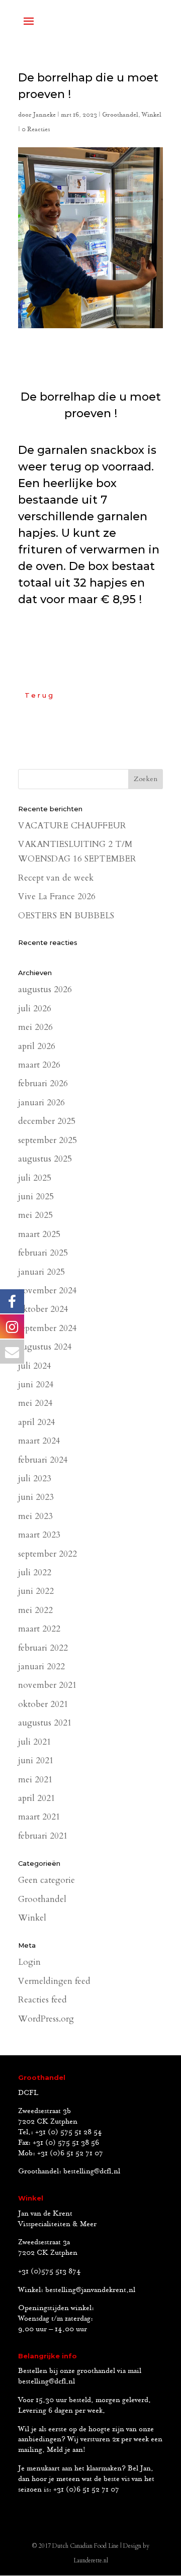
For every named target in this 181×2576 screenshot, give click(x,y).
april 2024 (37, 1422)
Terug (40, 695)
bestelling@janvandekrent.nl (90, 2290)
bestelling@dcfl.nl (92, 2171)
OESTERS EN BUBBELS (66, 916)
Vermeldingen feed (54, 1981)
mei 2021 (35, 1780)
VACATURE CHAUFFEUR (72, 826)
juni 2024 (36, 1385)
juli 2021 (35, 1742)
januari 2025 (41, 1272)
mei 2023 (35, 1516)
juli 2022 (35, 1572)
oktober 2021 (43, 1704)
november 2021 (48, 1685)
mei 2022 (35, 1610)
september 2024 (48, 1328)
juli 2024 (35, 1366)
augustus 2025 (45, 1159)
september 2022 (48, 1554)
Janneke (44, 115)
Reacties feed (42, 2000)
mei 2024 (35, 1403)
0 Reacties (36, 129)
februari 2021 (43, 1836)
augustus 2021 (45, 1723)
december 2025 (47, 1121)
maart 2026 (39, 1065)
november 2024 (48, 1291)
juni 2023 (36, 1497)
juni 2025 (36, 1197)
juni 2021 (36, 1760)
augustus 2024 (45, 1347)
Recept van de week (56, 878)
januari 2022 (41, 1666)
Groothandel (120, 115)
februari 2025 (43, 1253)
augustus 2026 (45, 989)
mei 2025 (35, 1215)
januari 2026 (41, 1103)
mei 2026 (35, 1027)
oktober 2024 (43, 1309)
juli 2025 (35, 1178)
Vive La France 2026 (57, 896)
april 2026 (37, 1046)
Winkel (152, 115)
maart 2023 (39, 1535)
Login (29, 1962)
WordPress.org (46, 2019)
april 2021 (37, 1798)
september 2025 (48, 1140)
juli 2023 (35, 1478)
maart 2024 (39, 1441)
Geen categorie (47, 1880)
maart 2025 (39, 1234)
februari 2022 (43, 1648)
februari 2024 (43, 1460)
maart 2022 (39, 1629)
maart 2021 (39, 1817)
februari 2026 (43, 1083)
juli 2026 (35, 1009)
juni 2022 (36, 1591)
